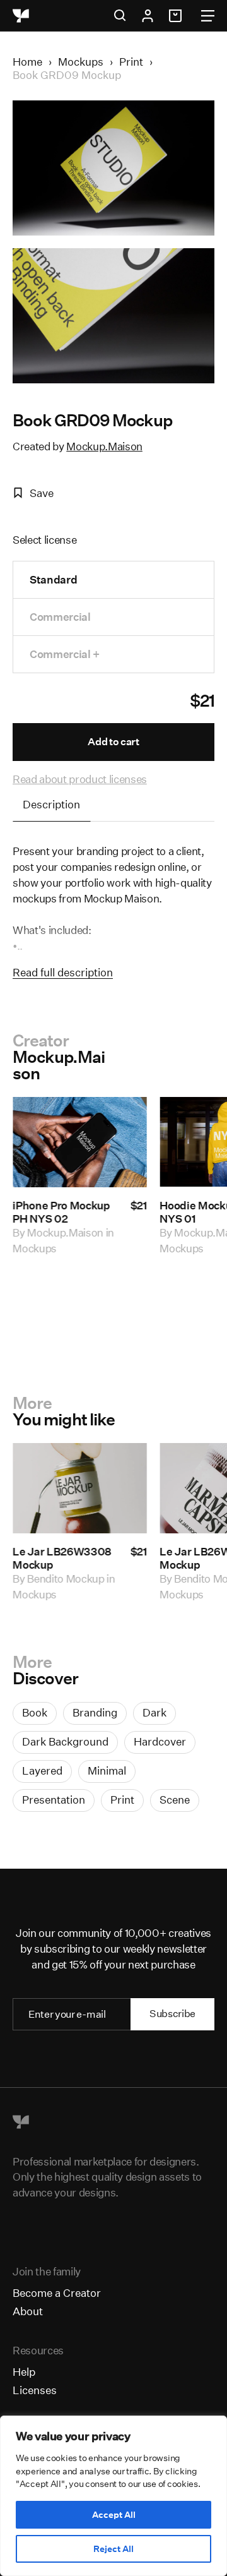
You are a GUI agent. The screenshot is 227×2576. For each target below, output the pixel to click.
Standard (53, 579)
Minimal (107, 1770)
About (28, 2311)
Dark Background (65, 1741)
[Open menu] (208, 16)
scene (175, 1800)
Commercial (60, 617)
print (122, 1800)
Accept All (114, 2515)
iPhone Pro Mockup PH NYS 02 (61, 1212)
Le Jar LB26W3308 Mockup (62, 1558)
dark (154, 1712)
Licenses (35, 2390)
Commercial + (65, 654)
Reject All (113, 2549)
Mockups (81, 62)
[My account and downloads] (148, 16)
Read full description (63, 972)
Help (24, 2372)
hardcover (160, 1741)
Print (131, 62)
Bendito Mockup (66, 1579)
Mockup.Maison (104, 446)
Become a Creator (57, 2293)
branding (95, 1712)
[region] (113, 2496)
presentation (54, 1800)
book (35, 1712)
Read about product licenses (80, 779)
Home (27, 62)
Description (51, 804)
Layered (42, 1770)
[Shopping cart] (177, 16)
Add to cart (113, 742)
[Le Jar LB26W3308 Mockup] (80, 1488)
